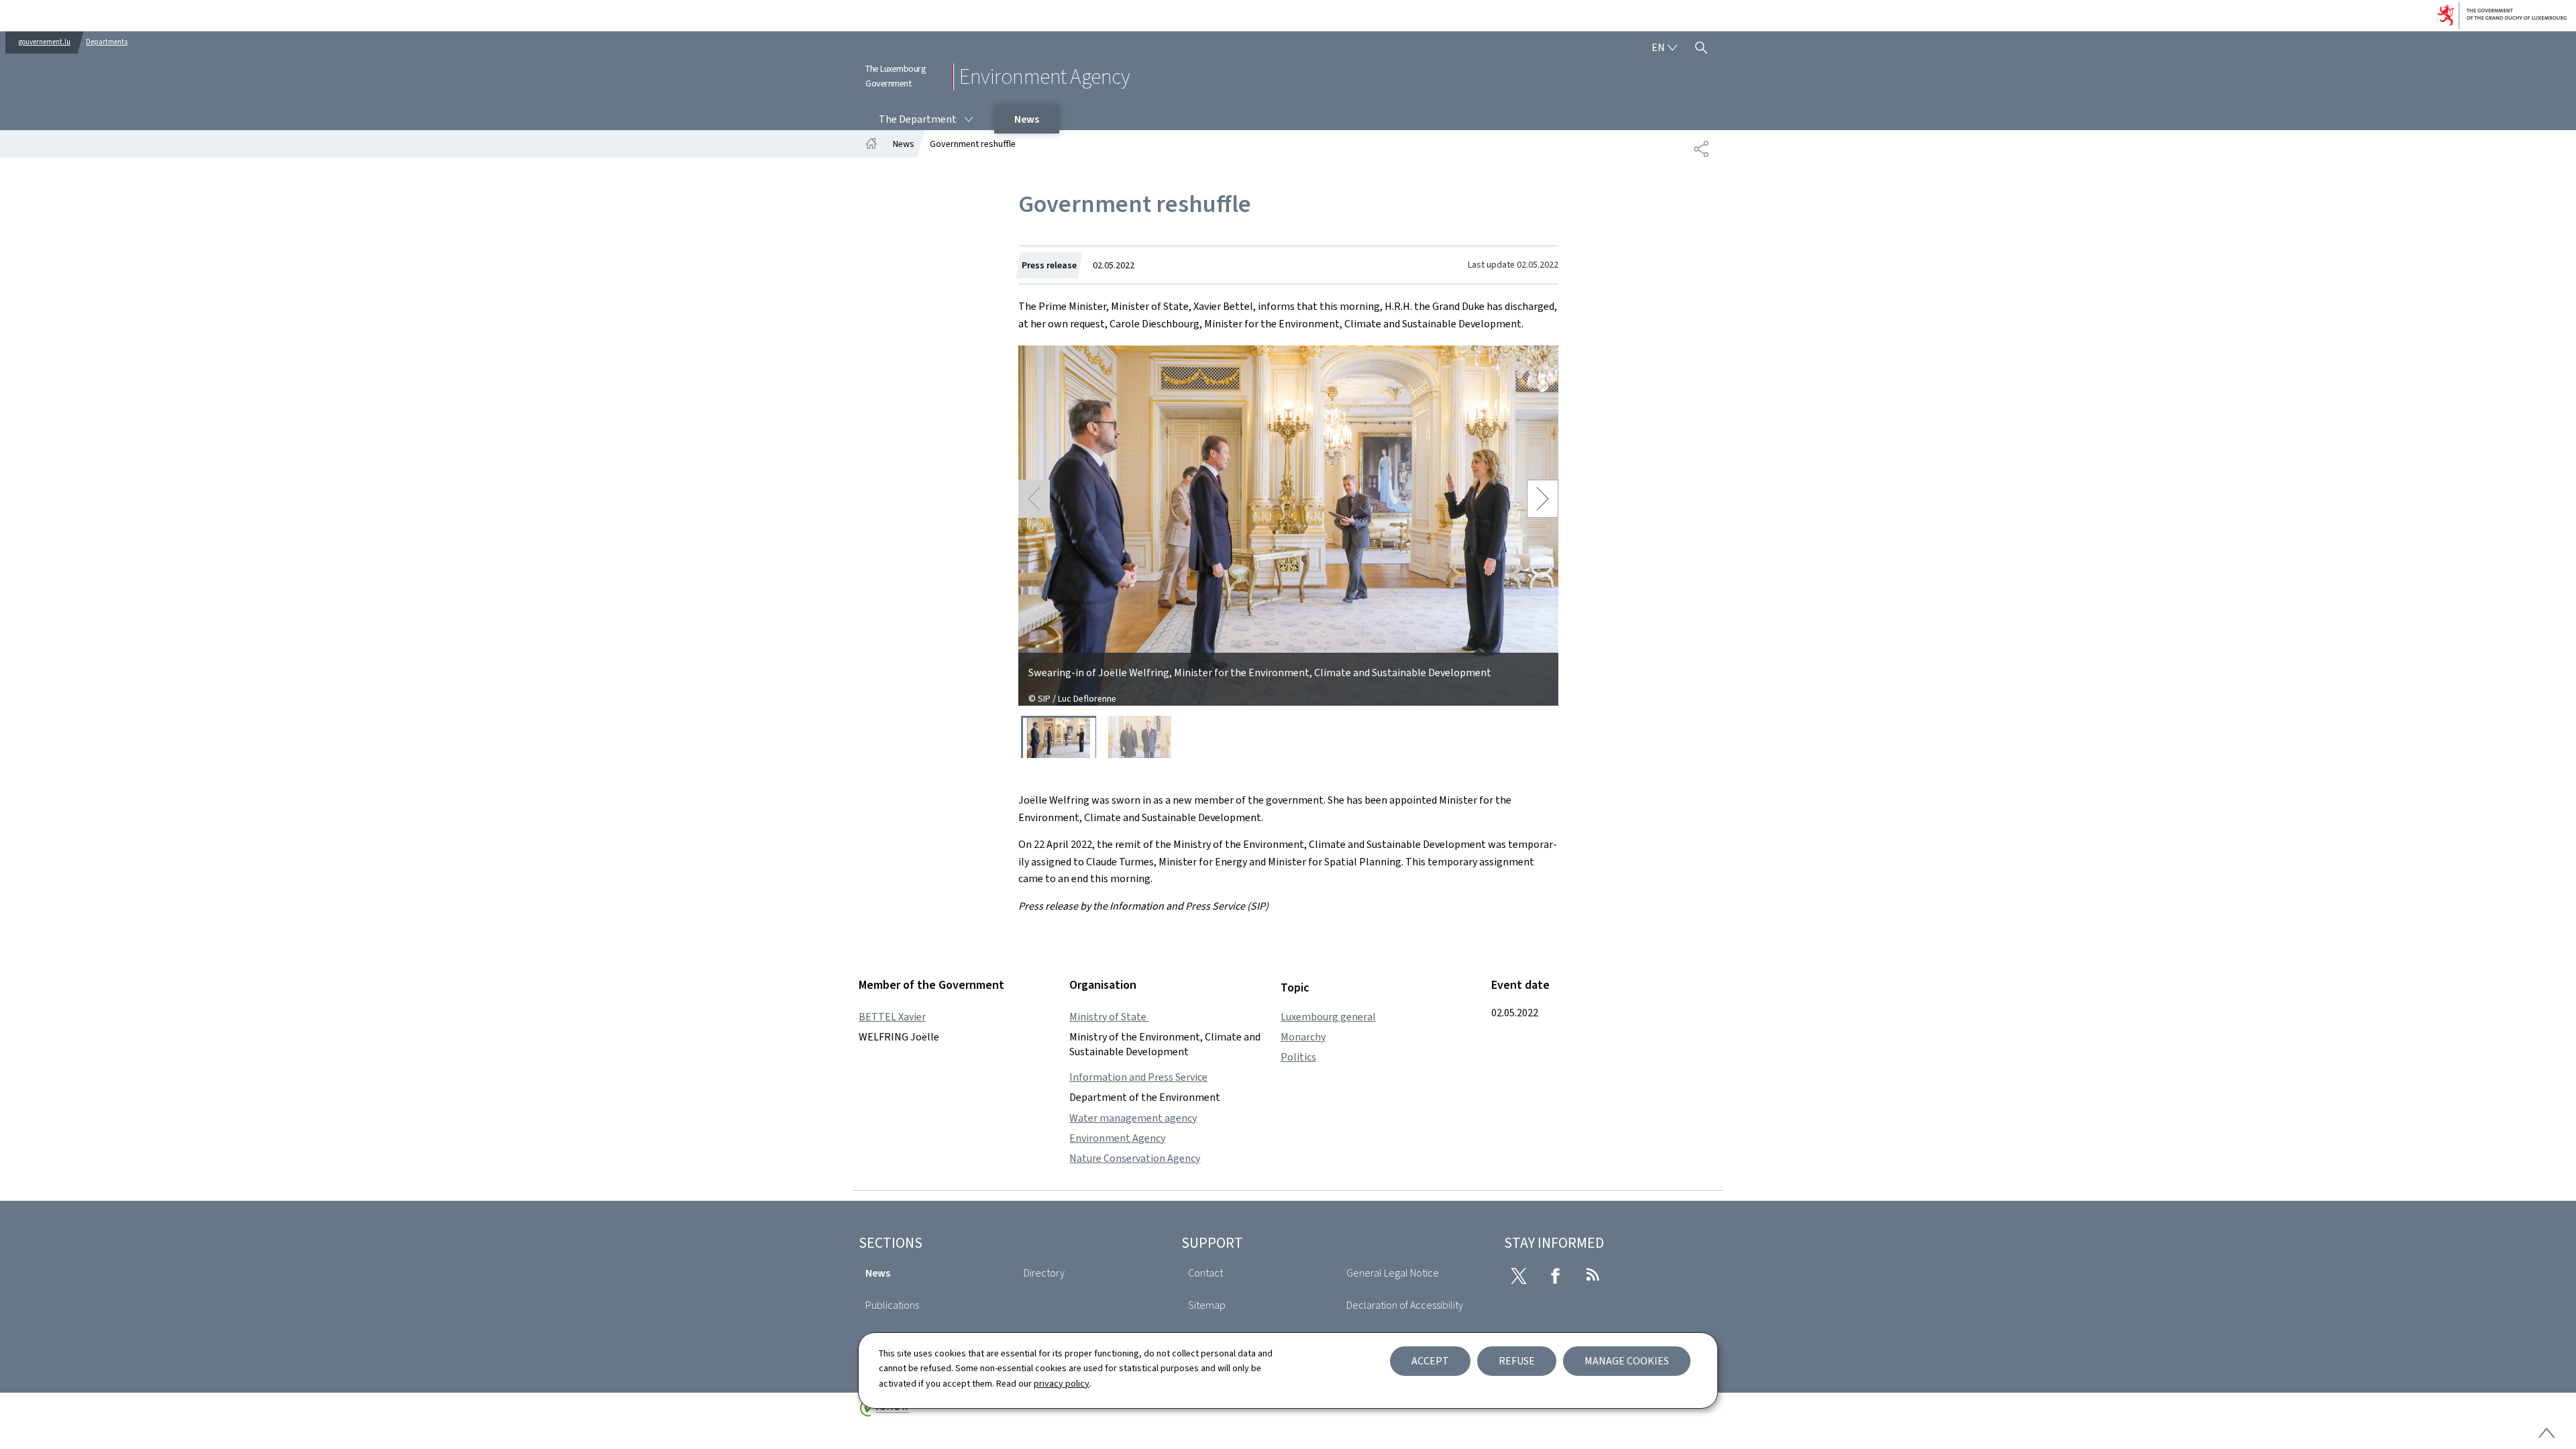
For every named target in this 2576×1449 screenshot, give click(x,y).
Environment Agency (1117, 1138)
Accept (1430, 1361)
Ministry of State (1109, 1017)
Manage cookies (1627, 1361)
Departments (107, 42)
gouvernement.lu (45, 42)
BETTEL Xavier (892, 1017)
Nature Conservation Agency (1135, 1158)
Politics (1298, 1057)
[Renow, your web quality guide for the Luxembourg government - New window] (885, 1413)
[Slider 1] (1059, 737)
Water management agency (1133, 1118)
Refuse (1517, 1361)
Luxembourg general (1328, 1017)
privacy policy (1062, 1384)
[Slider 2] (1140, 737)
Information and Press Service (1138, 1077)
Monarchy (1303, 1037)
